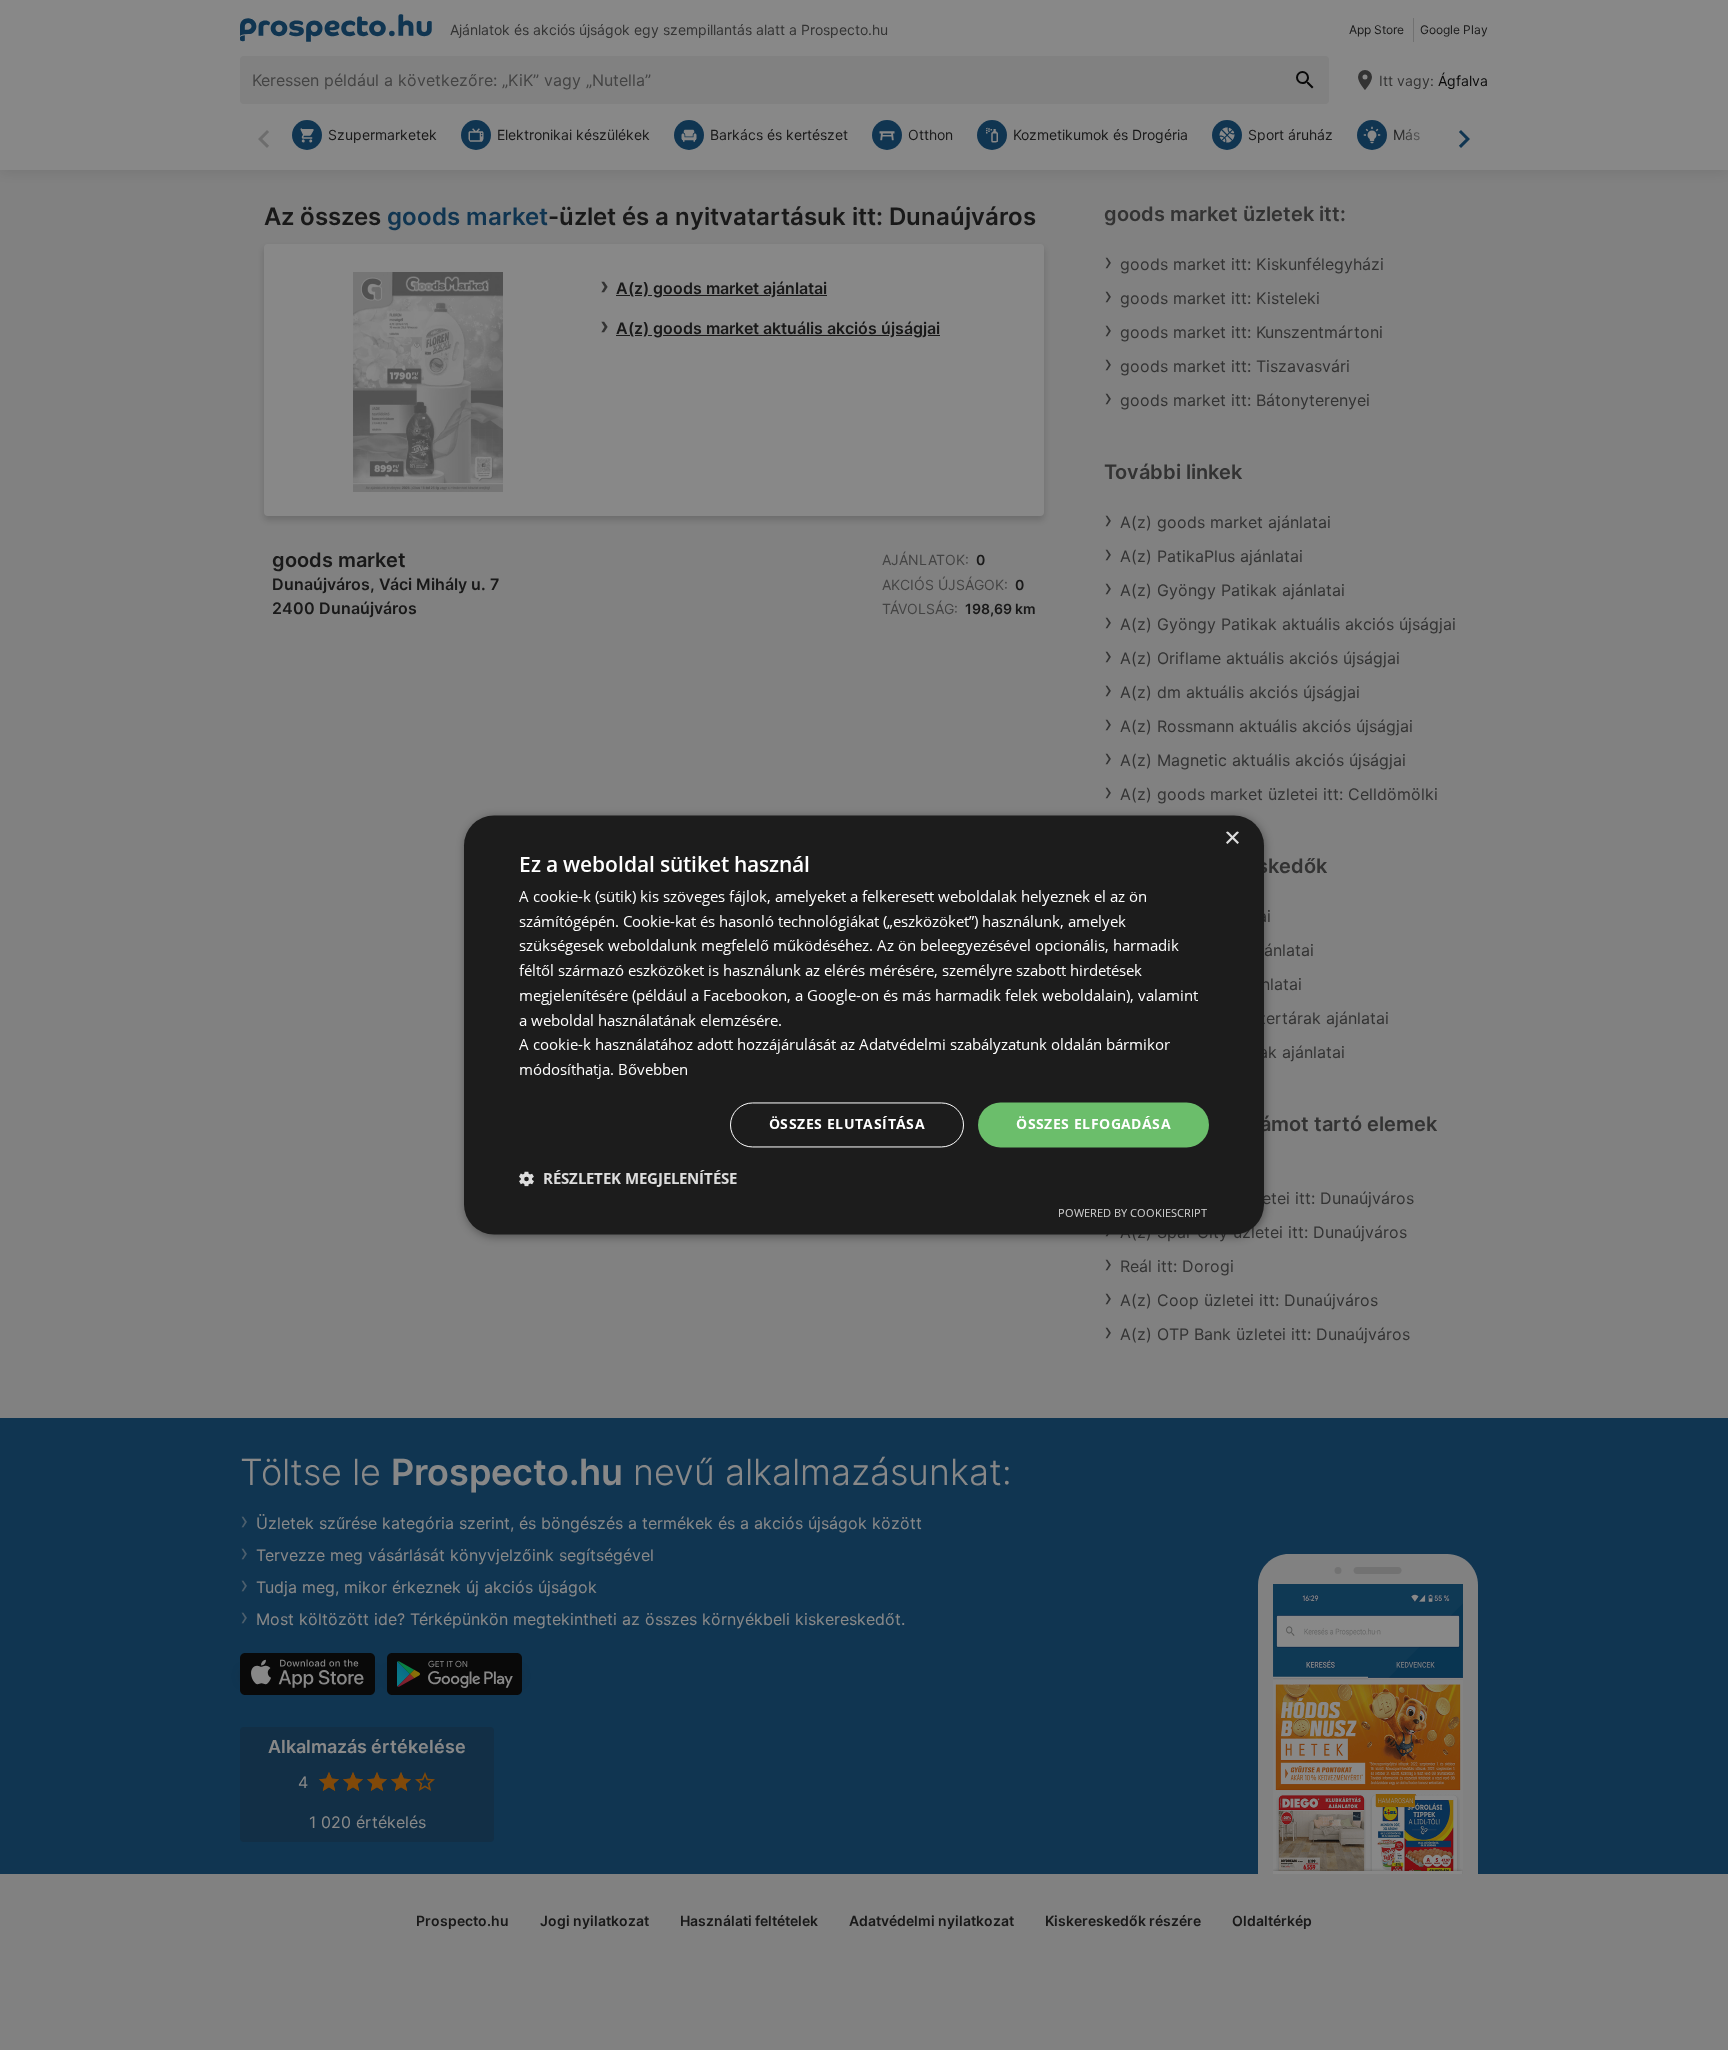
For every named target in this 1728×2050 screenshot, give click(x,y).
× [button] (1231, 838)
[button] (628, 1179)
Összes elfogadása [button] (1093, 1124)
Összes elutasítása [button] (847, 1124)
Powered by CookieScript (1132, 1213)
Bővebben (653, 1070)
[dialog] (864, 1024)
